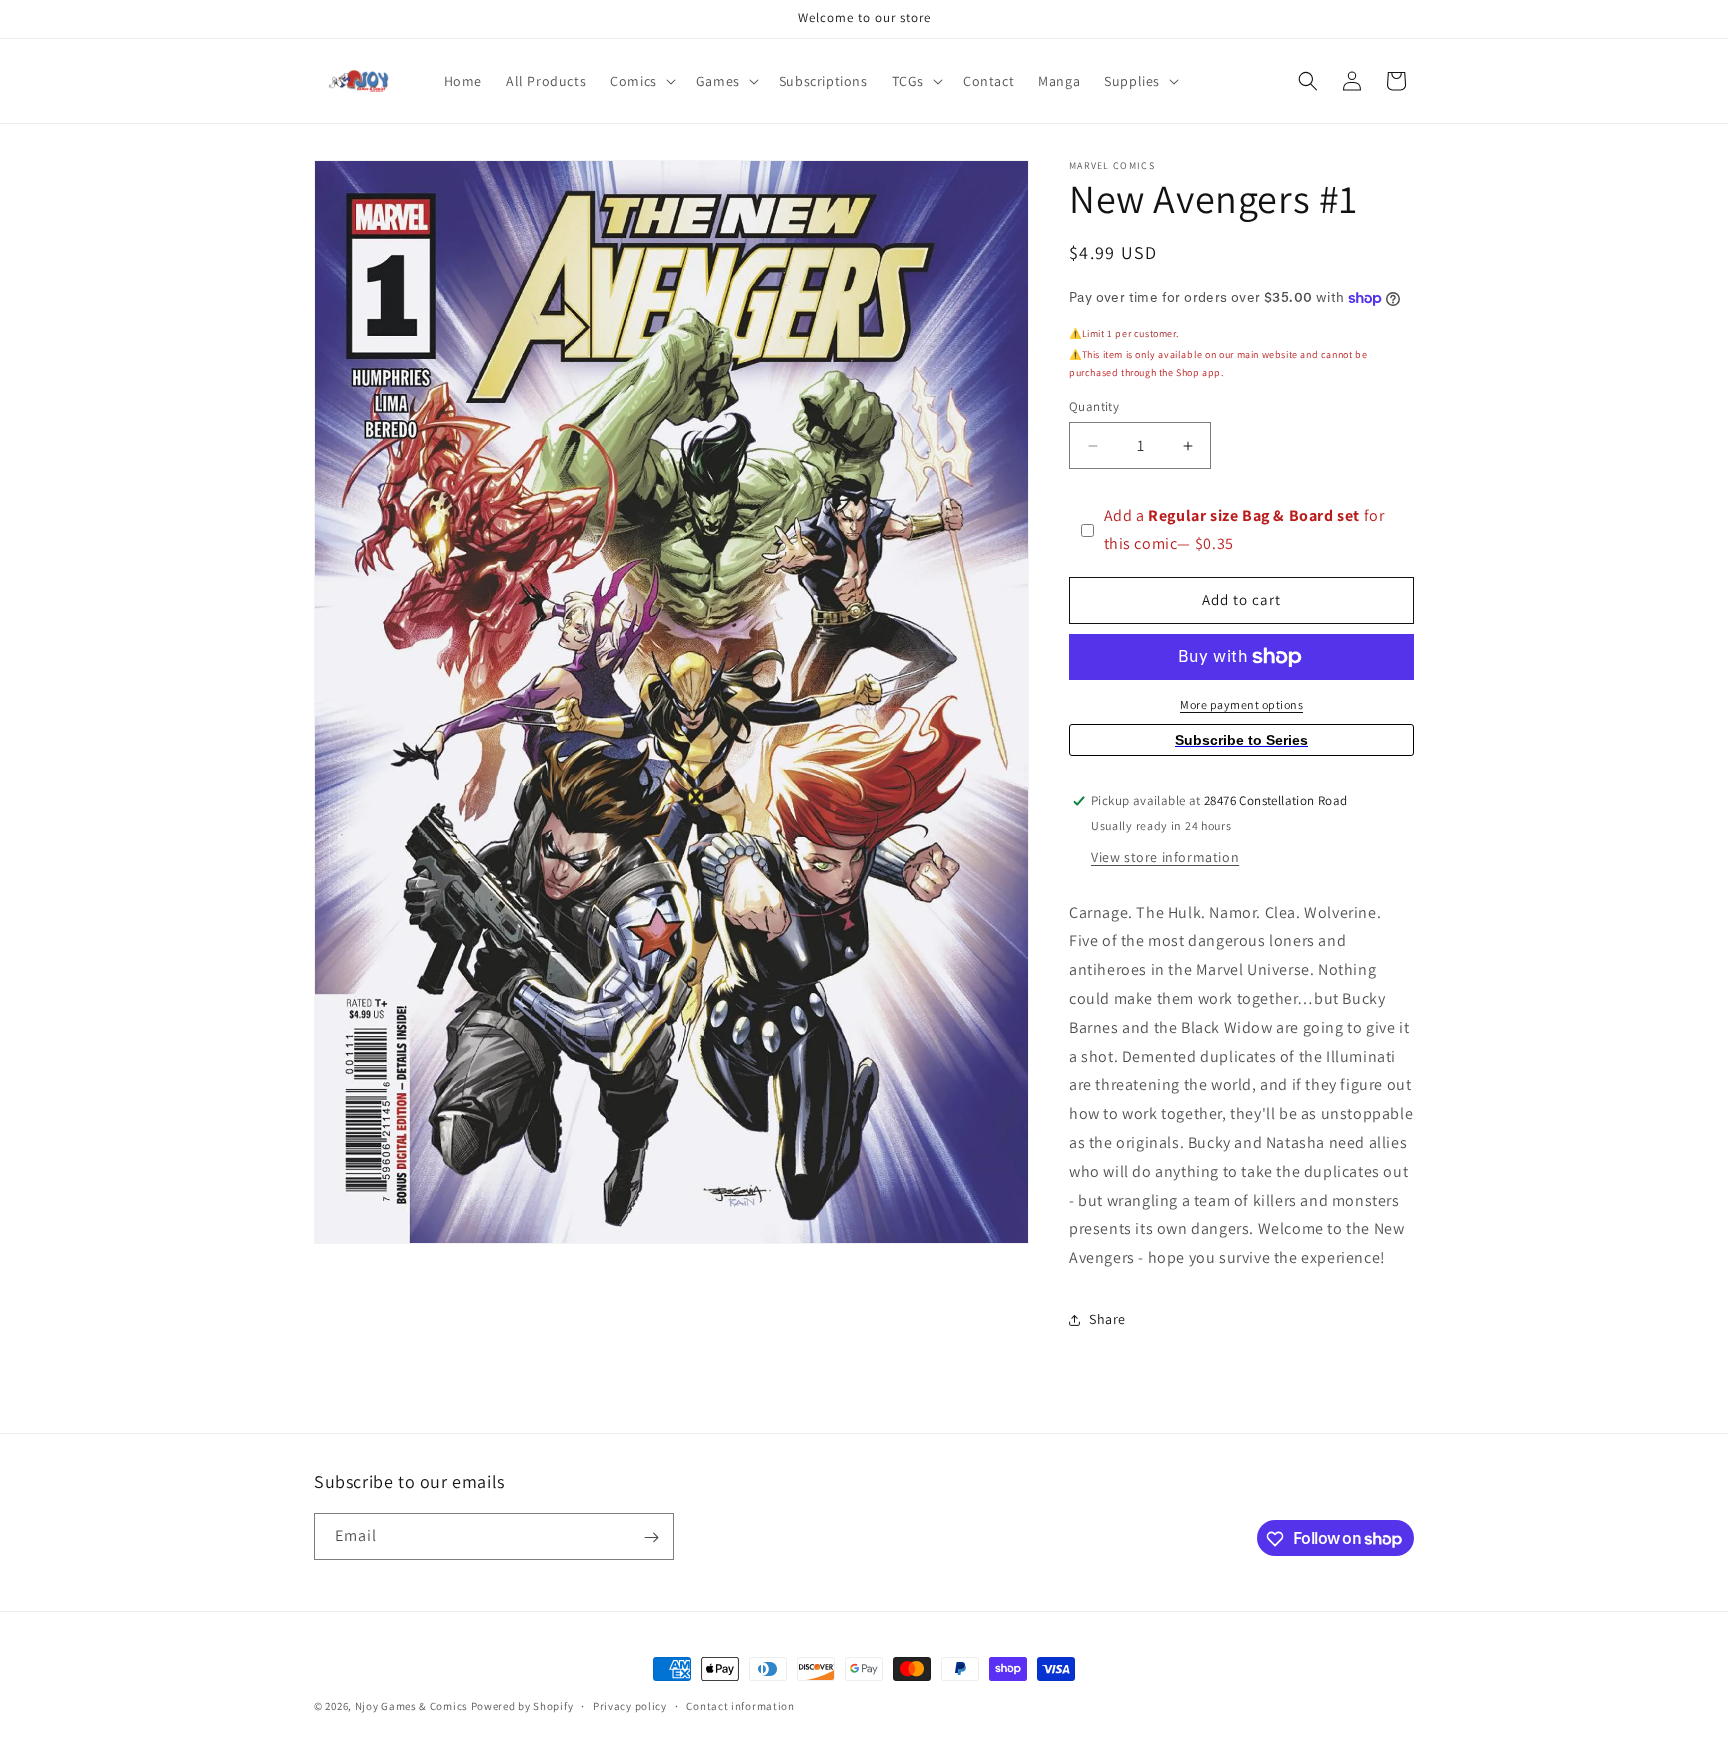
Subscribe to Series (1241, 740)
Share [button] (1107, 1319)
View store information (1165, 857)
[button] (641, 81)
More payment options (1241, 704)
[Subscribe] (651, 1537)
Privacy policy (630, 1705)
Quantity (1094, 406)
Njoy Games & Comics (413, 1706)
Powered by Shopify (522, 1706)
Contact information (740, 1705)
